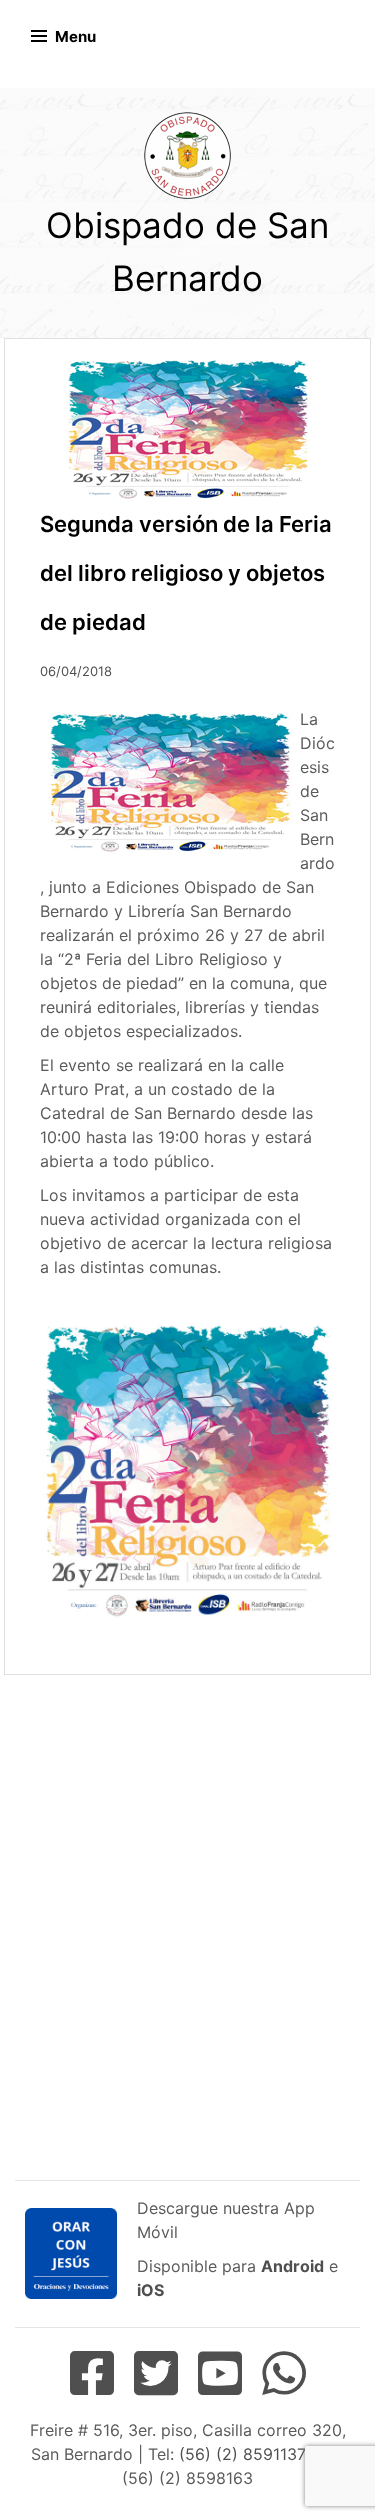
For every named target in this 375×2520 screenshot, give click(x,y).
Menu (75, 36)
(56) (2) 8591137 (241, 2454)
